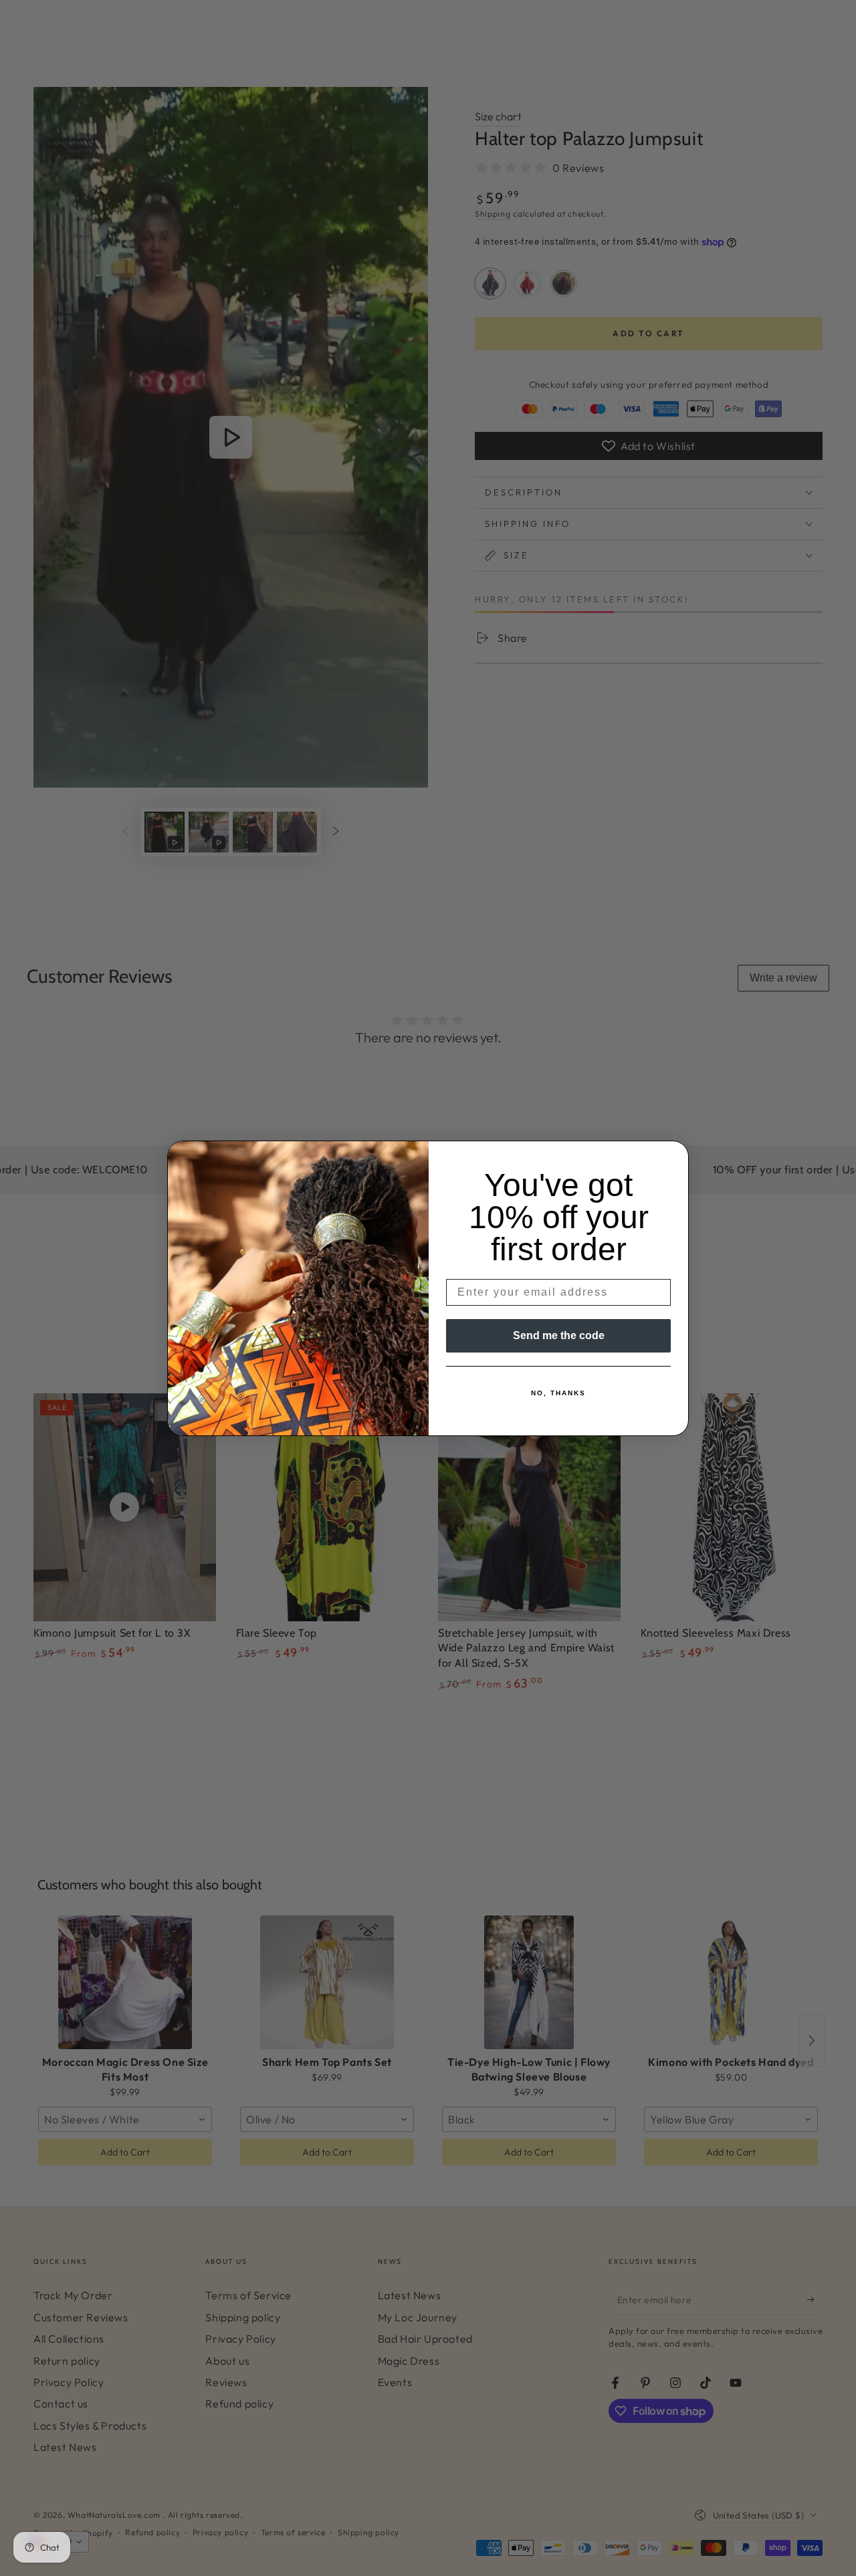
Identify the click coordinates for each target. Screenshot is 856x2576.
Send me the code (559, 1335)
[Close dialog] (674, 1155)
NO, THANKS (558, 1393)
